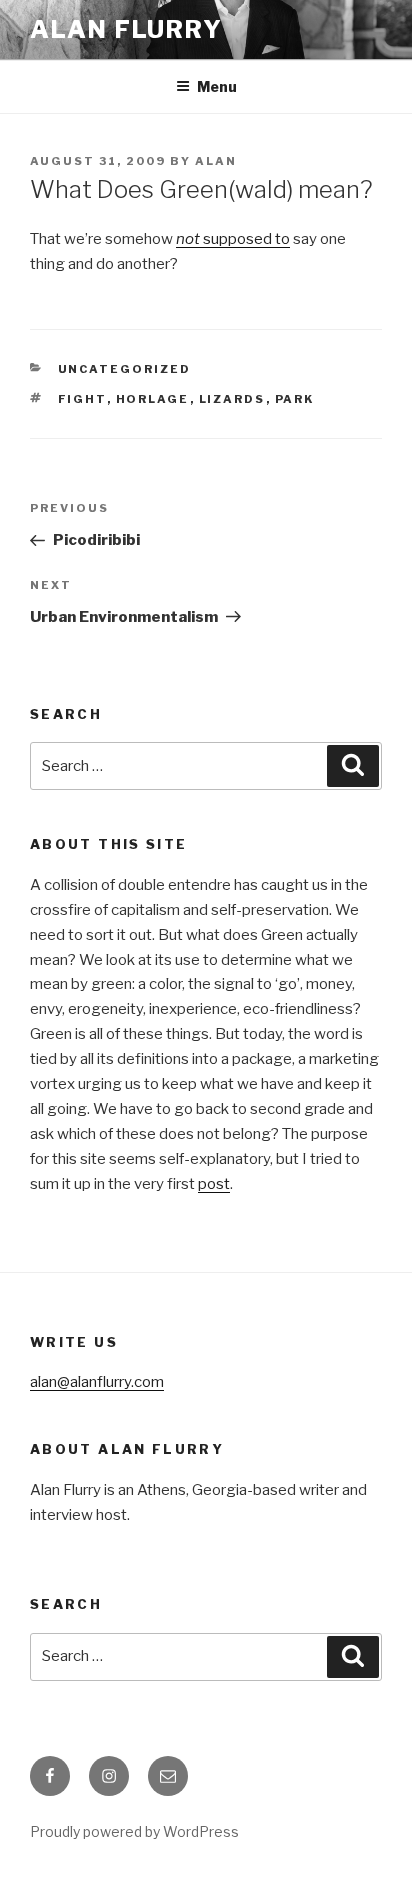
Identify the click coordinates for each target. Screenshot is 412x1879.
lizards (232, 399)
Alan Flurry (126, 29)
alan (216, 161)
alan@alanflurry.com (97, 1382)
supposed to (233, 239)
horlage (153, 399)
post (214, 1184)
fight (82, 399)
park (295, 399)
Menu (217, 86)
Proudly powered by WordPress (134, 1831)
